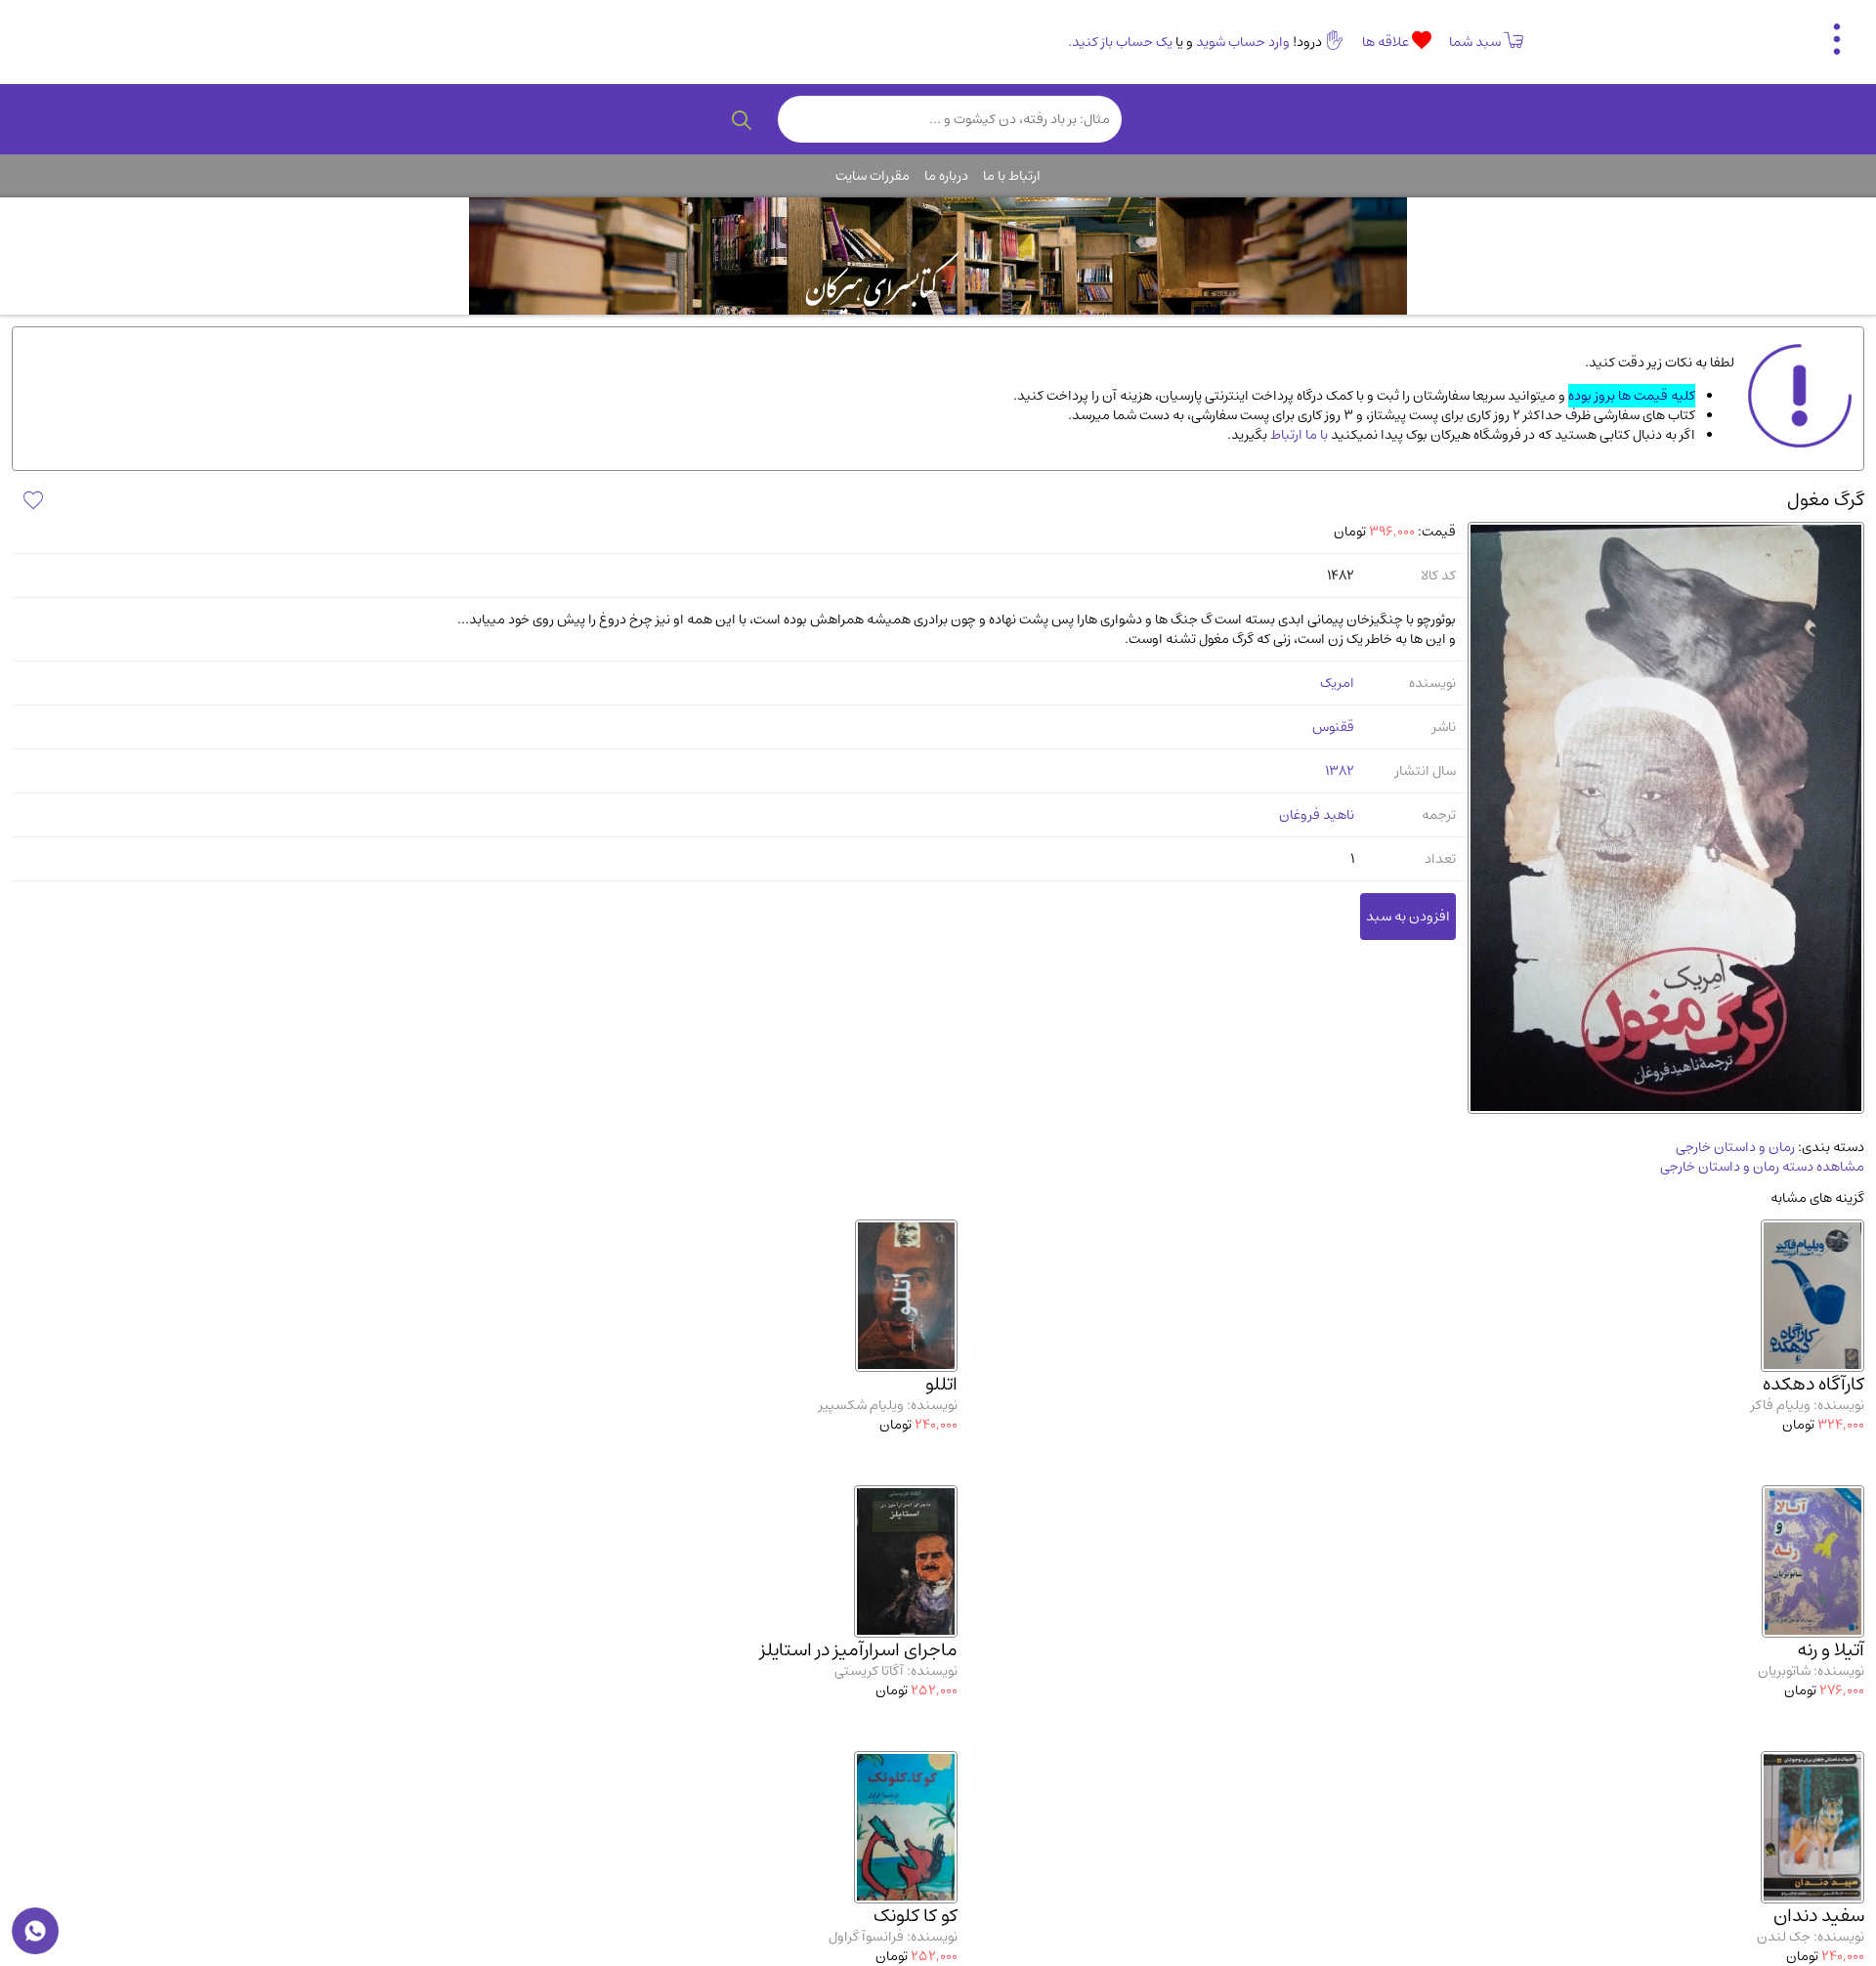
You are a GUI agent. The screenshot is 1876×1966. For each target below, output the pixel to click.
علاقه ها (1387, 42)
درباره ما (946, 176)
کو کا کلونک (916, 1916)
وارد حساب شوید (1243, 42)
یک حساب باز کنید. (1120, 42)
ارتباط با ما (1012, 176)
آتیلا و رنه (1831, 1650)
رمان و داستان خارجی (1735, 1147)
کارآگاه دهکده (1813, 1384)
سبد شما (1475, 42)
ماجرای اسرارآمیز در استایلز (859, 1650)
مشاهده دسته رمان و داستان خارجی (1762, 1167)
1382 (1340, 771)
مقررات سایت (873, 176)
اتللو (941, 1384)
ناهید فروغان (1317, 815)
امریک (1337, 683)
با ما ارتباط (1298, 435)
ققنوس (1333, 727)
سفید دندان (1819, 1916)
